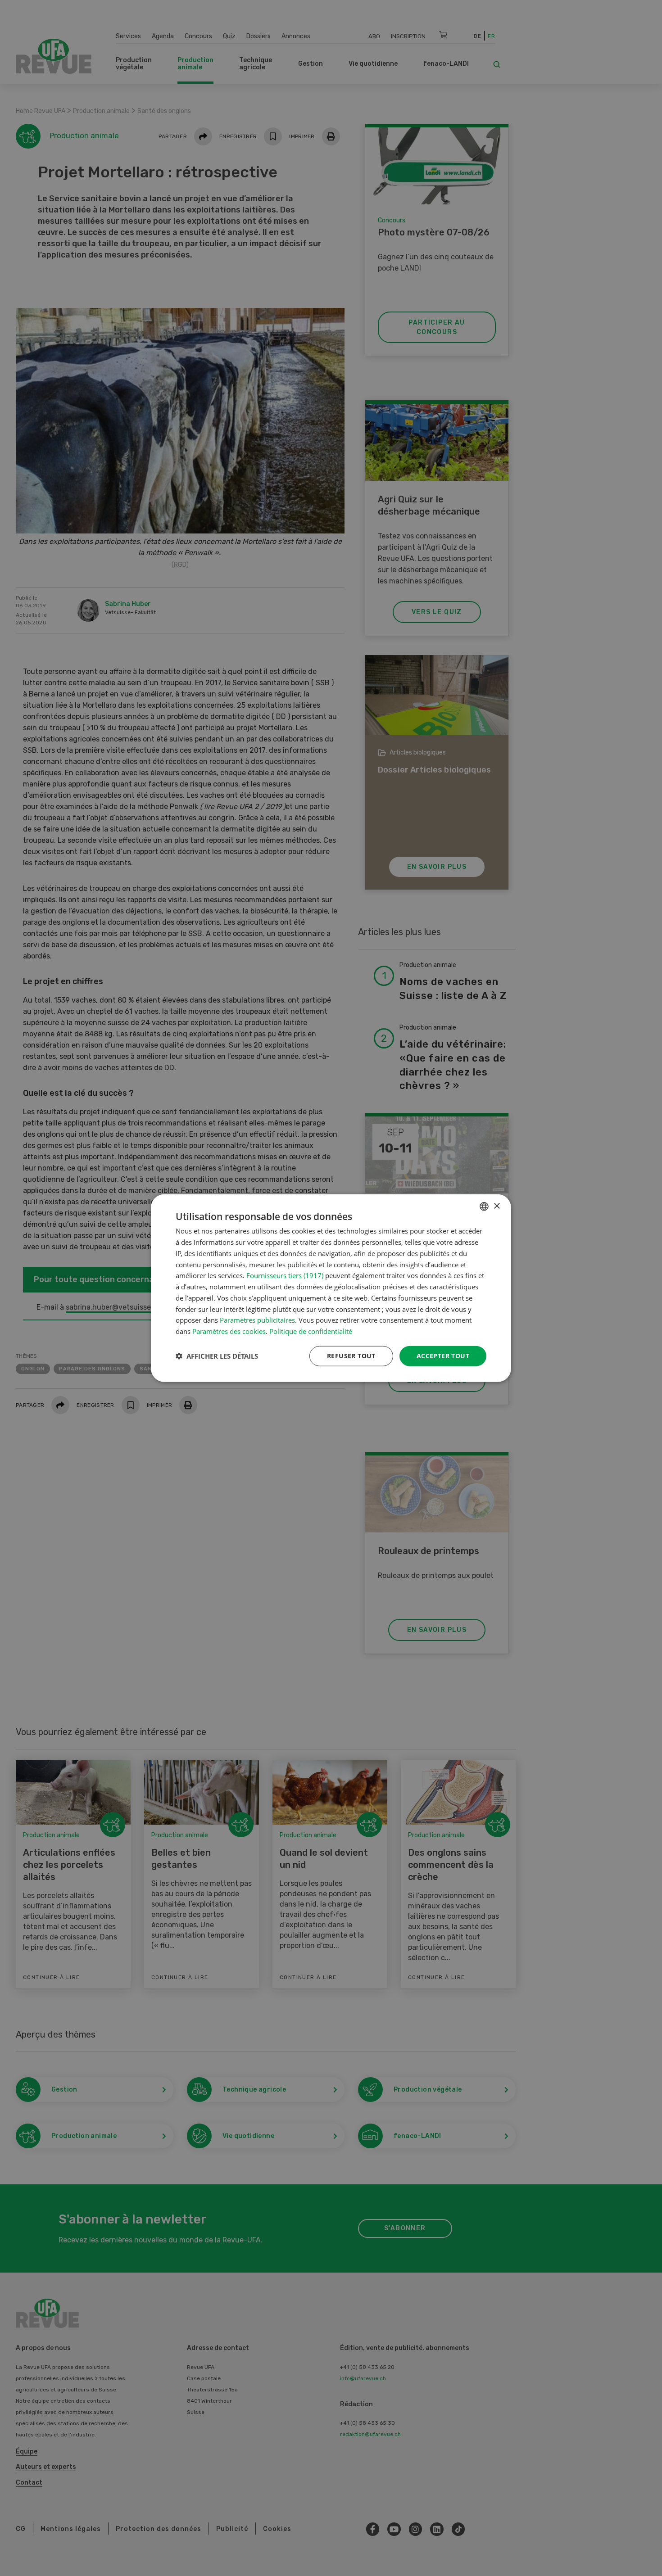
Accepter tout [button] (443, 1356)
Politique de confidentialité (311, 1331)
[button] (217, 1356)
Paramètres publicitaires (257, 1320)
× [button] (496, 1206)
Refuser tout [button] (351, 1356)
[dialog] (331, 1288)
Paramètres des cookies (229, 1331)
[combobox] (484, 1207)
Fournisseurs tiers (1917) (285, 1275)
